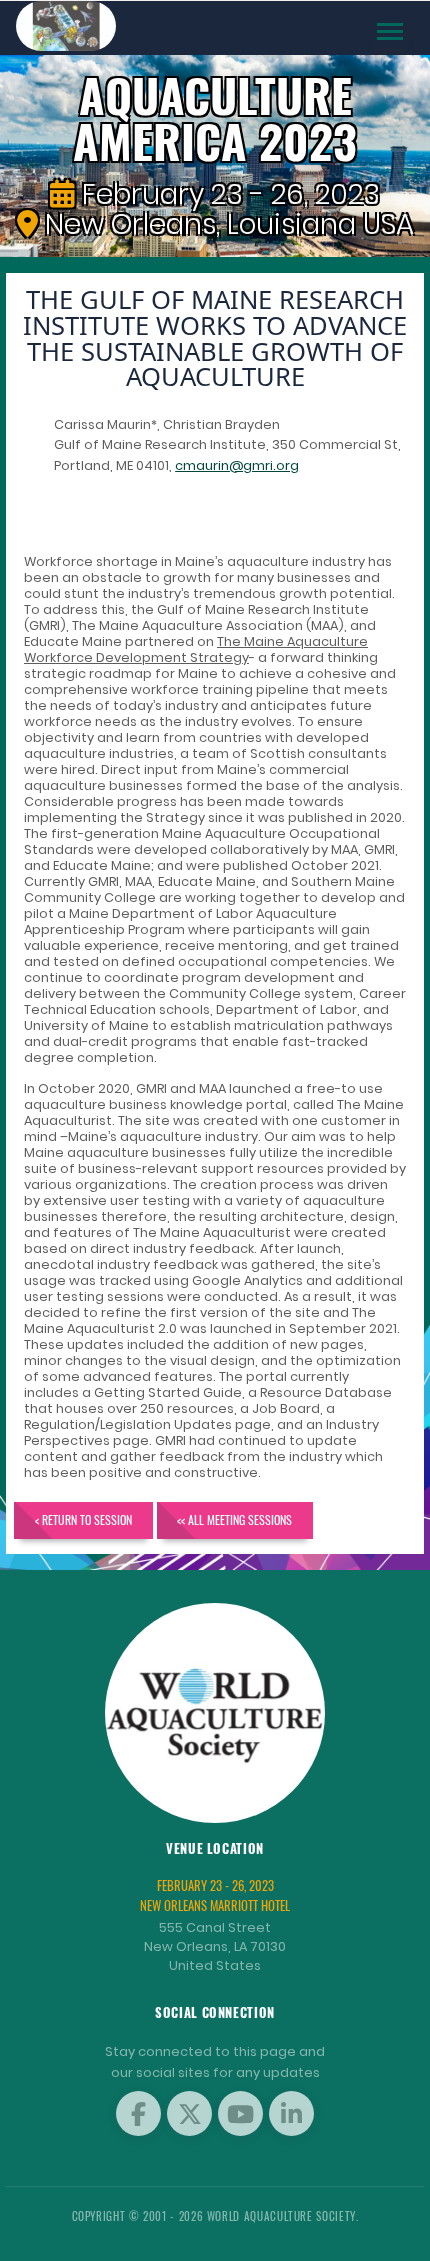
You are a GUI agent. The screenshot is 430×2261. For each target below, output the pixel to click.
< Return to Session (83, 1519)
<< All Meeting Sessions (234, 1519)
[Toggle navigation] (390, 31)
